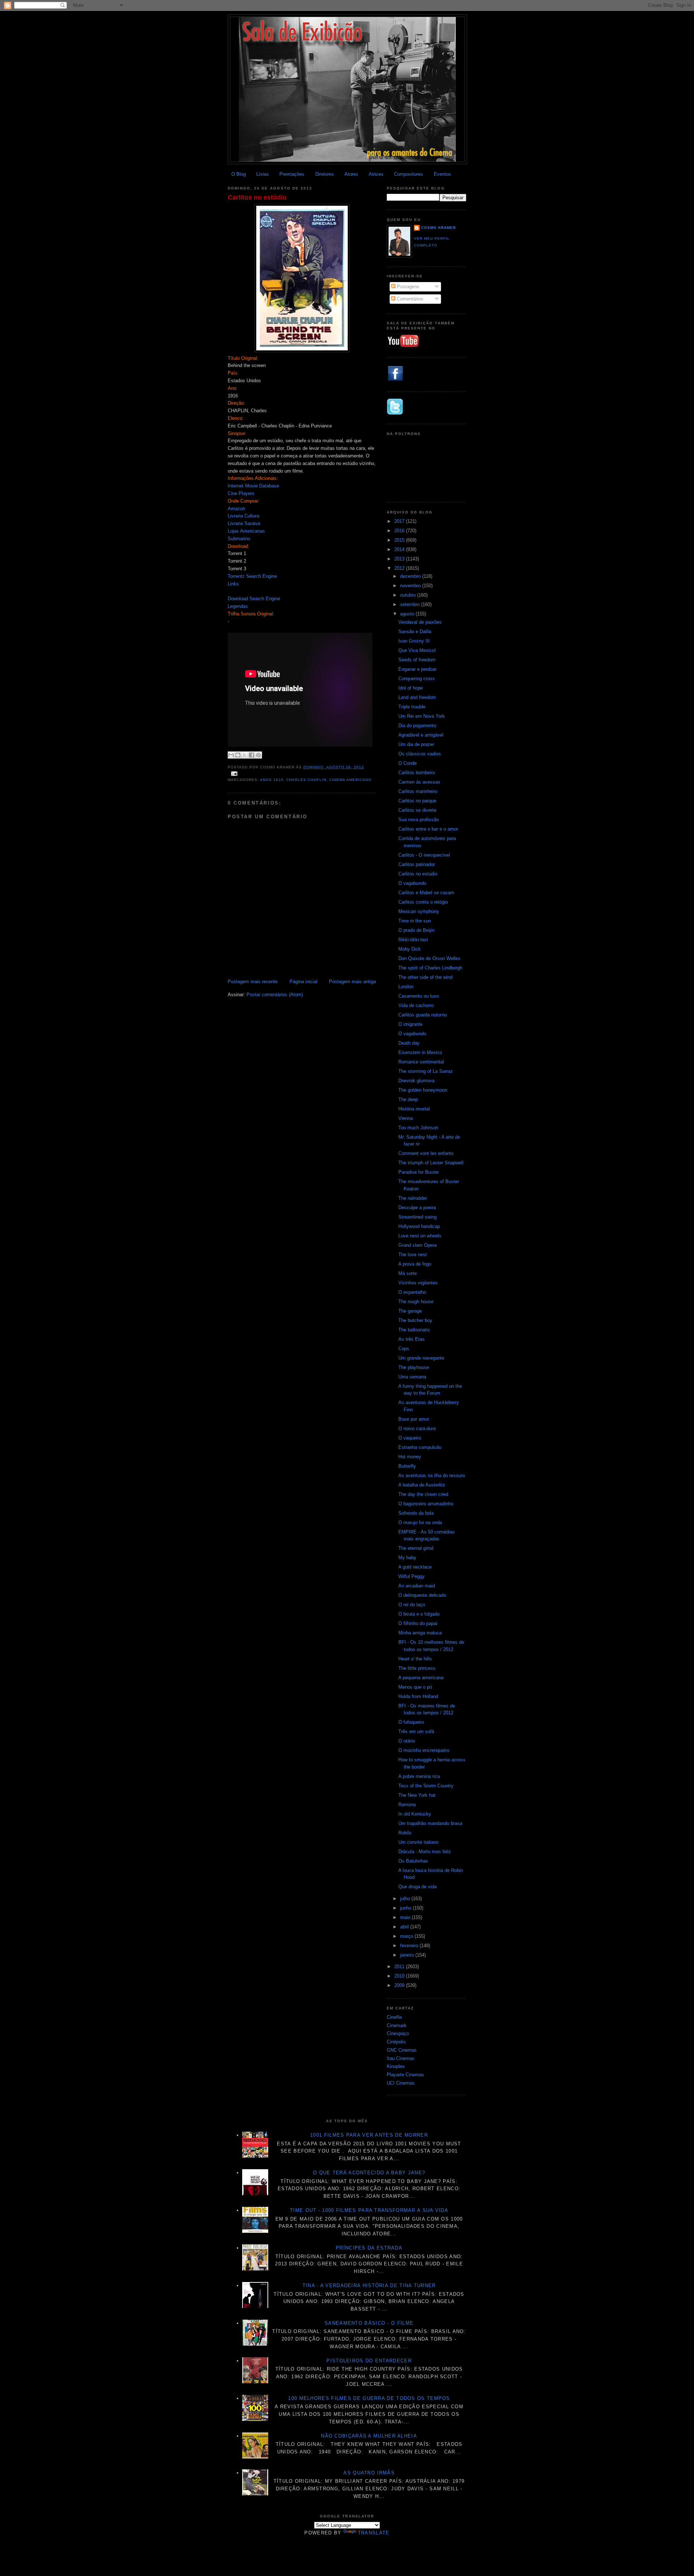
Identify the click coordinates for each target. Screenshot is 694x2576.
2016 (400, 531)
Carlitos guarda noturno (423, 1015)
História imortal (414, 1109)
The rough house (416, 1302)
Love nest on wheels (420, 1236)
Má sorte (408, 1273)
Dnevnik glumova (416, 1081)
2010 (400, 1976)
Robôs (405, 1833)
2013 (400, 559)
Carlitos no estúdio (257, 197)
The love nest (413, 1255)
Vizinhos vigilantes (418, 1283)
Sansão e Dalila (415, 632)
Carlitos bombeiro (417, 773)
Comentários (409, 299)
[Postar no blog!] (238, 755)
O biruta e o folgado (419, 1614)
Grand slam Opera (417, 1245)
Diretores (325, 174)
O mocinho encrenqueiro (424, 1750)
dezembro (411, 576)
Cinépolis (396, 2042)
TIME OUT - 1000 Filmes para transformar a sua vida (369, 2210)
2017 (400, 521)
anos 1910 (272, 780)
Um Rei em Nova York (422, 716)
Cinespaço (398, 2033)
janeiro (408, 1955)
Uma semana (412, 1377)
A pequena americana (421, 1678)
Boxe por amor (414, 1419)
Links (233, 584)
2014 (400, 549)
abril (405, 1927)
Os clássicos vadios (420, 754)
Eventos (442, 174)
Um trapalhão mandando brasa (430, 1823)
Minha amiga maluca (420, 1633)
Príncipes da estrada (369, 2248)
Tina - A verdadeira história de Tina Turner (369, 2285)
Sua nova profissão (419, 820)
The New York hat (417, 1795)
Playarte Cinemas (405, 2075)
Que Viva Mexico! (417, 650)
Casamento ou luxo (419, 996)
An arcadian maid (417, 1586)
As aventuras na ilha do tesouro (432, 1475)
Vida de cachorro (416, 1005)
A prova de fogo (415, 1264)
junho (406, 1908)
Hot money (410, 1457)
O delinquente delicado (422, 1595)
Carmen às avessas (419, 782)
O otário (407, 1741)
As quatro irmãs (369, 2473)
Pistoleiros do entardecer (369, 2361)
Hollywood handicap (419, 1226)
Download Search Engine (254, 599)
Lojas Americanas (246, 531)
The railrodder (413, 1198)
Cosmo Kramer (438, 228)
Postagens (407, 287)
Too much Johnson (418, 1128)
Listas (263, 174)
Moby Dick (410, 949)
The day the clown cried (423, 1494)
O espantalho (412, 1292)
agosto (408, 614)
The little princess (417, 1668)
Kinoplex (396, 2066)
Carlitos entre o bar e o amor (428, 829)
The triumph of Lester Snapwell (431, 1163)
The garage (410, 1311)
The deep (408, 1099)
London (406, 987)
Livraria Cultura (243, 516)
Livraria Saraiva (244, 523)
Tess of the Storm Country (426, 1786)
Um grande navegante (421, 1358)
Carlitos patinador (417, 864)
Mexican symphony (419, 911)
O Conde (408, 763)
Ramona (407, 1805)
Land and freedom (417, 697)
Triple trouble (412, 707)
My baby (407, 1558)
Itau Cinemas (401, 2058)
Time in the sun (415, 921)
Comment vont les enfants (426, 1153)
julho (406, 1899)
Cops (404, 1349)
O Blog (239, 174)
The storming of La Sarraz (426, 1071)
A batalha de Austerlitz (422, 1485)
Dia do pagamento (417, 726)
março (407, 1936)
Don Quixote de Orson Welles (429, 958)
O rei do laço (412, 1605)
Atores (351, 174)
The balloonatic (414, 1330)
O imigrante (410, 1024)
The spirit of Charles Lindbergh (430, 968)
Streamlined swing (417, 1217)
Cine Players (241, 493)
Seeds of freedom (417, 660)
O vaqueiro (410, 1438)
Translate (374, 2533)
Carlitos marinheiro (418, 791)
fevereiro (410, 1946)
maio (406, 1917)
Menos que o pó (415, 1687)
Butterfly (407, 1466)
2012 (400, 568)
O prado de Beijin (416, 930)
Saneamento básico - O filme (369, 2323)
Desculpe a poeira (417, 1208)
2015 (400, 540)
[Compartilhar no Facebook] (252, 755)
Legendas (238, 606)
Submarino (239, 539)
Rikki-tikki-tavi (413, 940)
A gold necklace (415, 1567)
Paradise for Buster (419, 1172)
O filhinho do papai (418, 1623)
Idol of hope (411, 688)
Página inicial (303, 982)
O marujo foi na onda (420, 1522)
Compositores (408, 174)
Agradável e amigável (421, 735)
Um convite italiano (418, 1842)
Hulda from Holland (418, 1696)
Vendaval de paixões (420, 622)
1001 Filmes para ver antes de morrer (369, 2135)
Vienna (406, 1118)
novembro (411, 586)
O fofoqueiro (411, 1722)
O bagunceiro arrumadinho (426, 1504)
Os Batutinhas (413, 1861)
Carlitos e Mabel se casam (426, 893)
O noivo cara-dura (417, 1428)
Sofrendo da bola (416, 1513)
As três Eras (412, 1339)
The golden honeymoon (423, 1090)
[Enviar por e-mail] (231, 755)
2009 (400, 1985)
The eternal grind (416, 1548)
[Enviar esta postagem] (233, 773)
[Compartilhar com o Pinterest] (258, 755)
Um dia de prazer (416, 744)
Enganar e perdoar (417, 669)
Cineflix (395, 2017)
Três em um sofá (416, 1731)
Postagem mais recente (253, 982)
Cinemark (397, 2025)
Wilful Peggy (412, 1576)
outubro (409, 595)
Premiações (292, 174)
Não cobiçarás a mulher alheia (369, 2436)
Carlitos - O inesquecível (424, 855)
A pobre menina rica (419, 1776)
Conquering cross (417, 679)
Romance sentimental (421, 1062)
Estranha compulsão (420, 1447)
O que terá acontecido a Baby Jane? (369, 2173)
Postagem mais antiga (352, 982)
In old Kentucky (415, 1814)
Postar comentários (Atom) (275, 995)
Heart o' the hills (415, 1659)
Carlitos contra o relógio (423, 902)
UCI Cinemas (401, 2083)
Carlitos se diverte (417, 810)
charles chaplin (306, 780)
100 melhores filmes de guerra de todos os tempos (369, 2398)
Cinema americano (350, 780)
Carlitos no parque (417, 801)
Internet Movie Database (253, 486)
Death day (409, 1043)
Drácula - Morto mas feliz (425, 1852)
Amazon (236, 509)
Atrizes (376, 174)
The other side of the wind (425, 977)
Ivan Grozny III (414, 641)
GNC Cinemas (402, 2050)
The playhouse (414, 1367)
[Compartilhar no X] (245, 755)
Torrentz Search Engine (252, 576)
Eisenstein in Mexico (420, 1052)
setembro (411, 604)
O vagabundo (412, 883)
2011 (400, 1967)
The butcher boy (415, 1320)
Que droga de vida (417, 1887)
